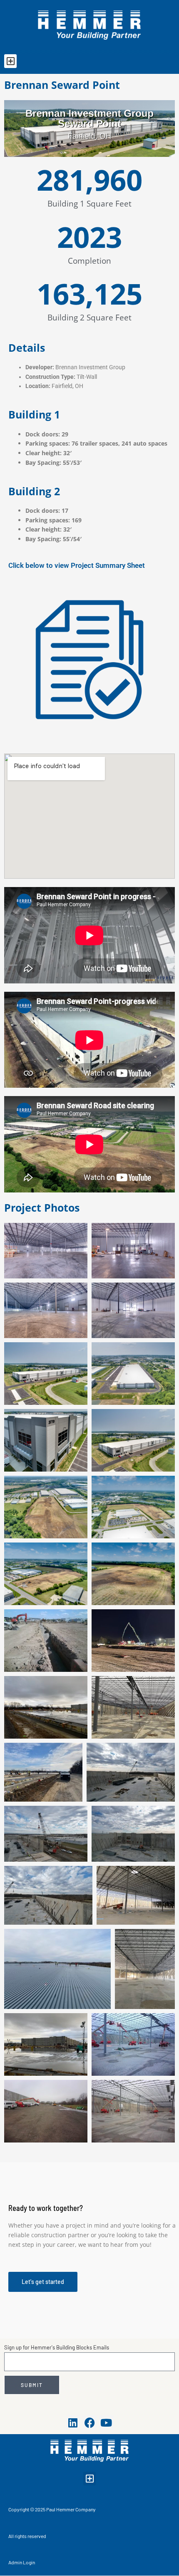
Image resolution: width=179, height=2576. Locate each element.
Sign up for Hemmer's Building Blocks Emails (57, 2347)
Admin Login (22, 2562)
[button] (10, 61)
